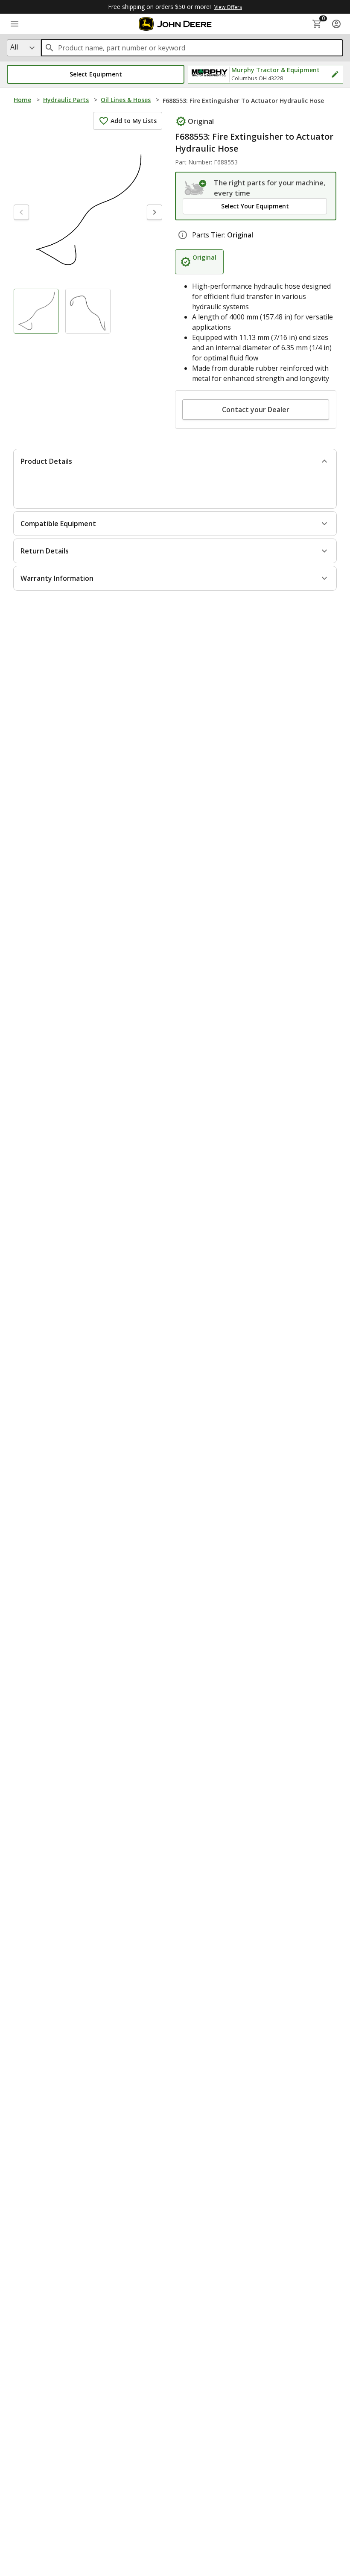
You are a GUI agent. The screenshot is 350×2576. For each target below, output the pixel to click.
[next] (155, 212)
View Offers (228, 7)
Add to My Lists (134, 121)
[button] (96, 74)
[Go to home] (175, 24)
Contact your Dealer (256, 410)
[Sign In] (336, 24)
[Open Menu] (15, 24)
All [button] (14, 47)
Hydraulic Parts (66, 100)
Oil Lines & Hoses (126, 100)
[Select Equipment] (196, 188)
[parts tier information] (183, 235)
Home (22, 100)
